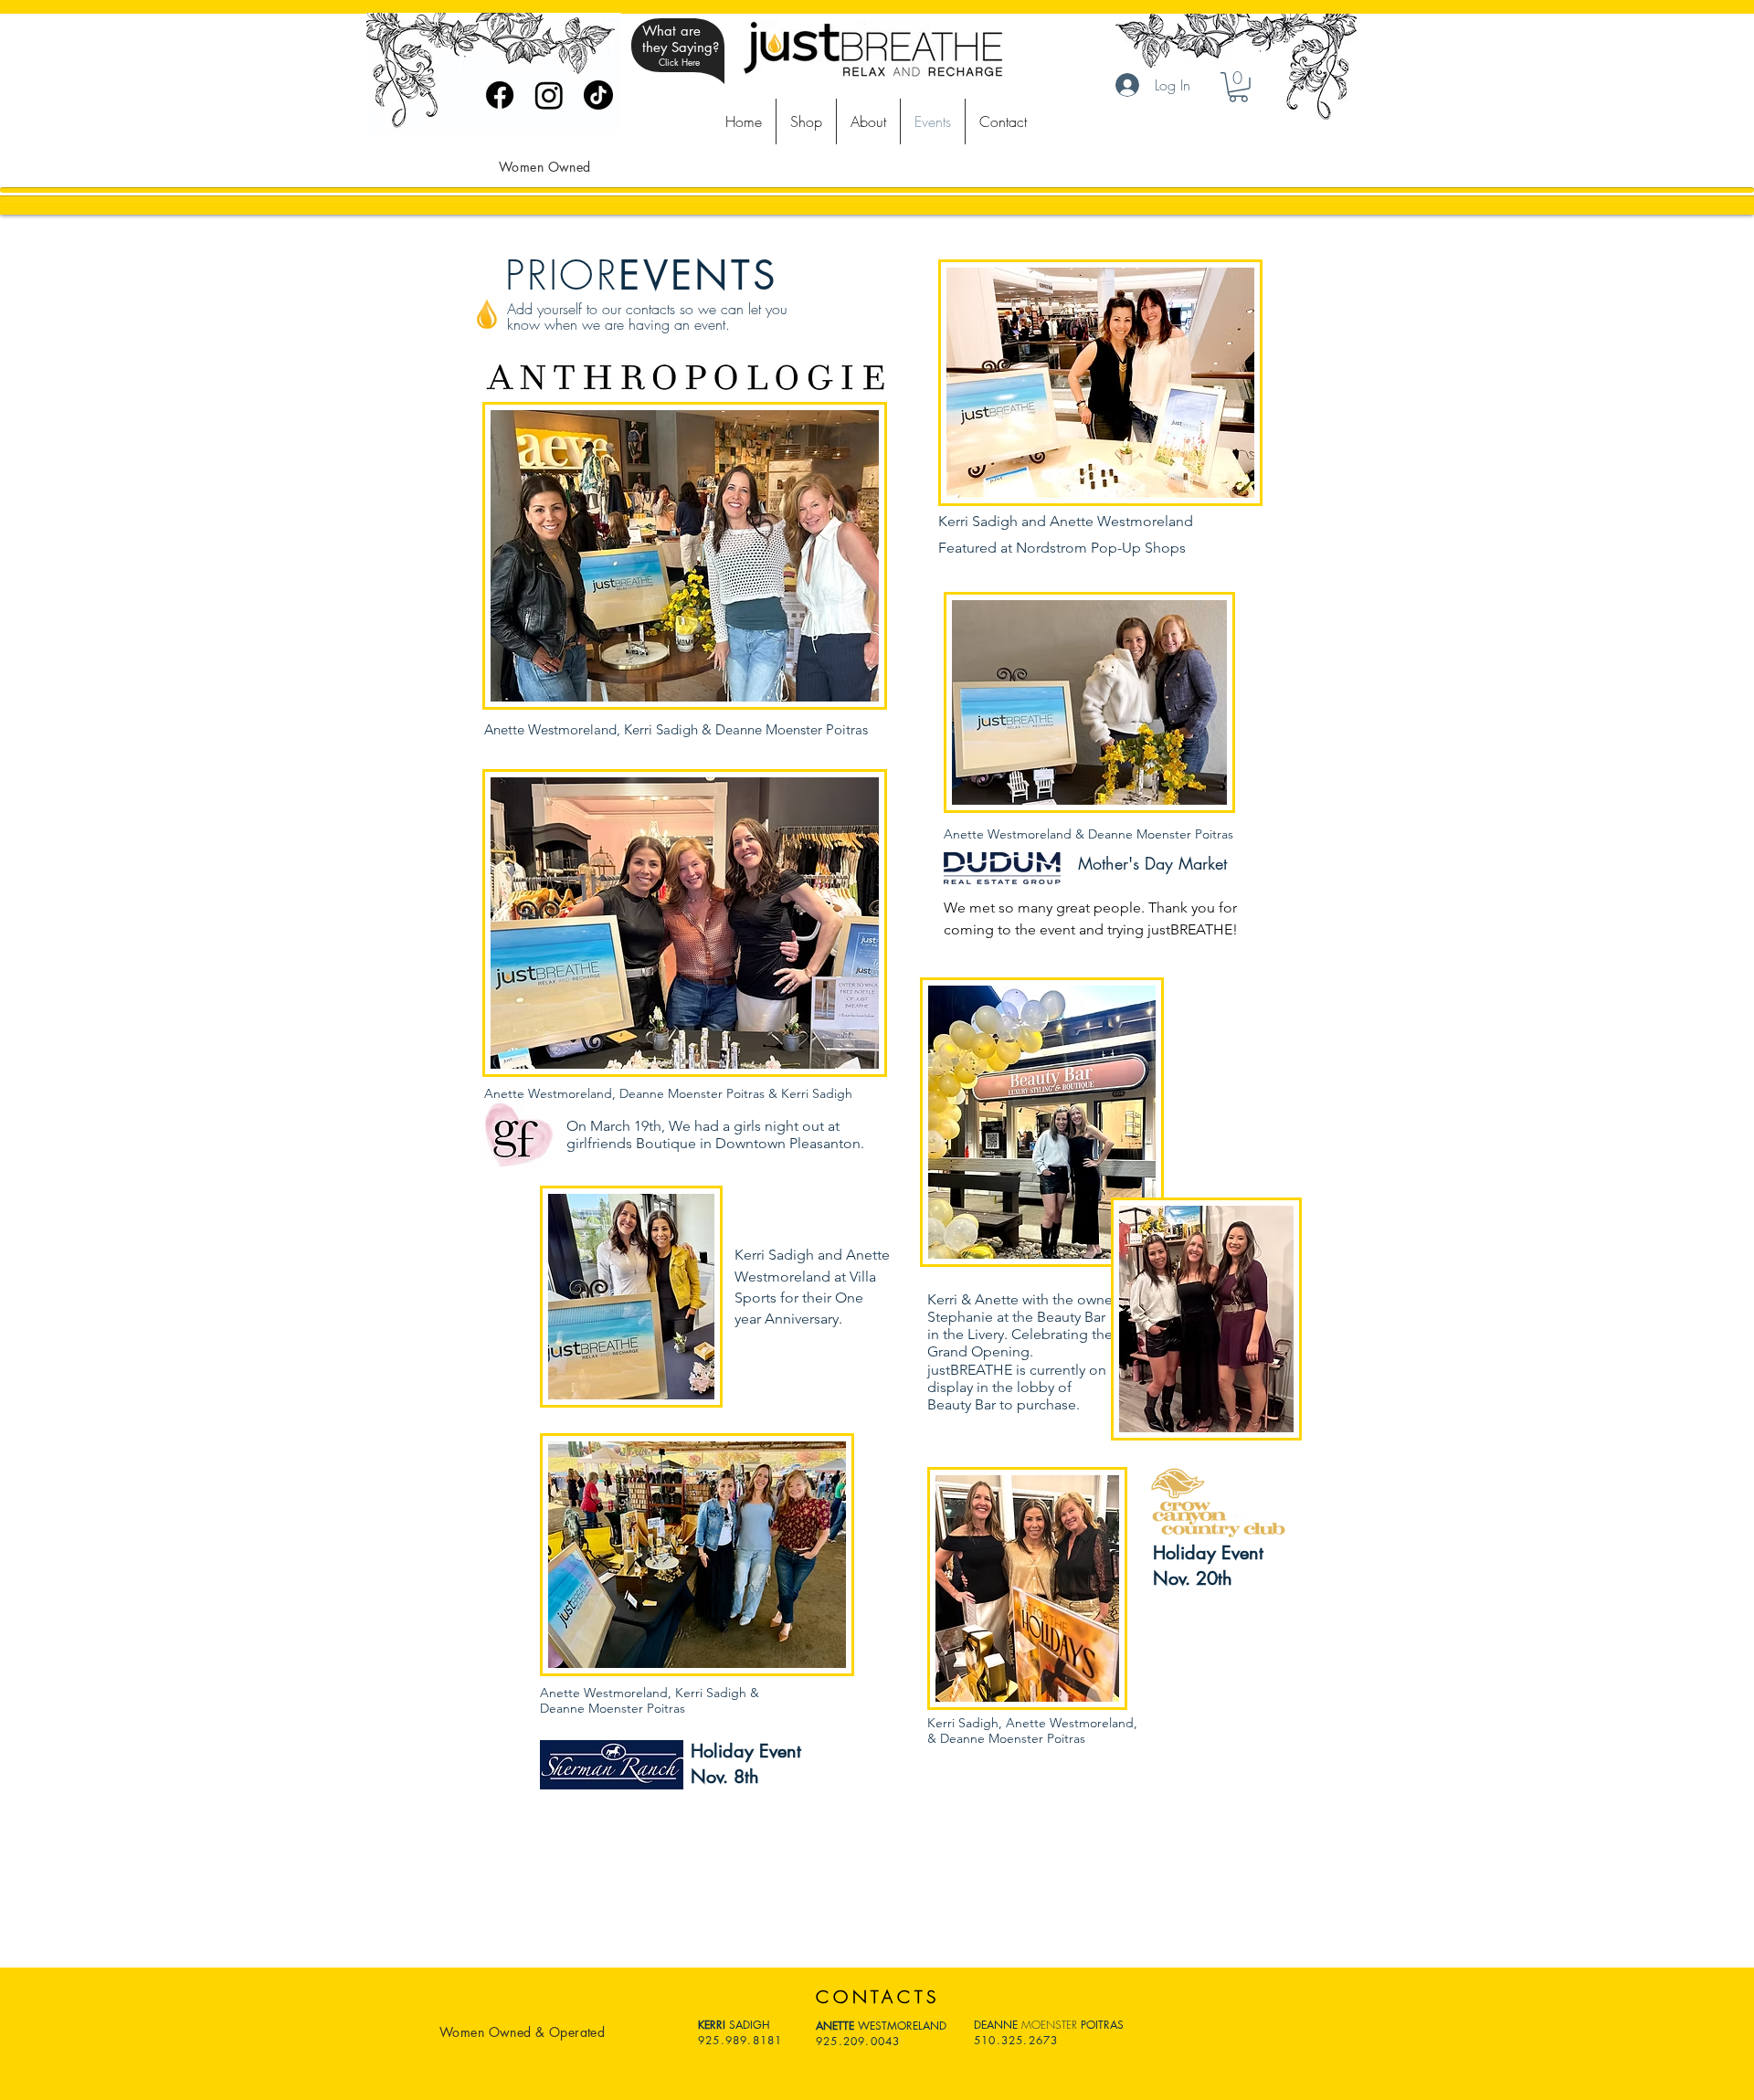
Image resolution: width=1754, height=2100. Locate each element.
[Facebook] (500, 95)
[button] (1238, 87)
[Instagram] (549, 95)
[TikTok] (598, 95)
